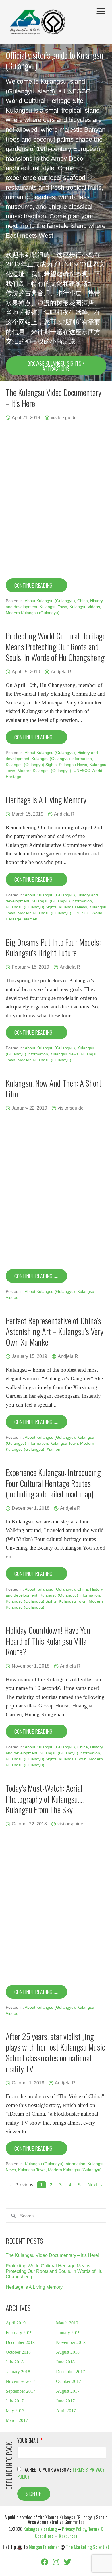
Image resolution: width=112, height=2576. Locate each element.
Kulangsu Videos (85, 607)
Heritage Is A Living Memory (34, 2287)
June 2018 (65, 2362)
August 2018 (68, 2352)
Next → (95, 2185)
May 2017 (15, 2411)
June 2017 (65, 2401)
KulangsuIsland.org (40, 2529)
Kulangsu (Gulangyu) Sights (31, 765)
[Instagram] (56, 2562)
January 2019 (68, 2333)
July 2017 (15, 2401)
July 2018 (15, 2362)
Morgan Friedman (44, 2547)
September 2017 (21, 2391)
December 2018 (20, 2342)
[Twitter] (67, 2562)
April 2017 (66, 2411)
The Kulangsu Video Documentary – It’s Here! (52, 2255)
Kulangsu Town (53, 607)
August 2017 (68, 2391)
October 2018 (18, 2352)
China (83, 601)
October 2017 (68, 2381)
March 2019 (67, 2323)
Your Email (28, 2441)
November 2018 (71, 2342)
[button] (101, 11)
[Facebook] (45, 2562)
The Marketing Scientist (88, 2547)
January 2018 (18, 2372)
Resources (68, 2536)
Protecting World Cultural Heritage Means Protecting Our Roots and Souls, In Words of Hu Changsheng (54, 2271)
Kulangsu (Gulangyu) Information (62, 759)
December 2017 (71, 2372)
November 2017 (21, 2381)
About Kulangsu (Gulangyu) (50, 601)
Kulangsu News (73, 765)
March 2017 (17, 2420)
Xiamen (30, 919)
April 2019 (16, 2323)
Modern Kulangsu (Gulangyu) (33, 613)
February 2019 (19, 2333)
